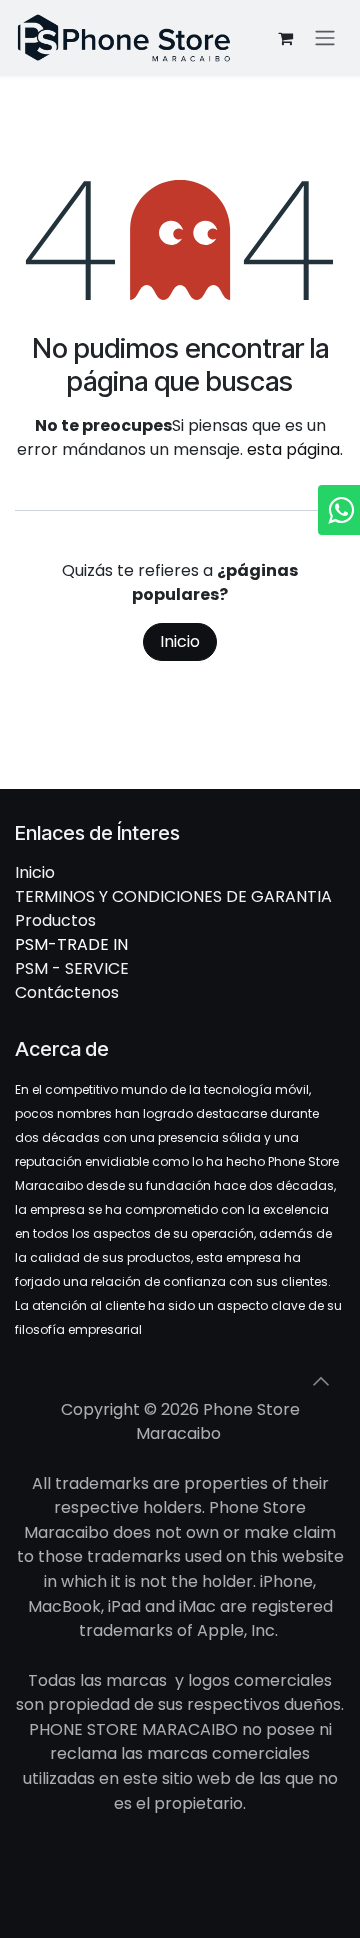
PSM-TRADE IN (71, 944)
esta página (293, 449)
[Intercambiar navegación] (325, 38)
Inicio (180, 641)
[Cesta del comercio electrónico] (285, 38)
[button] (321, 1381)
